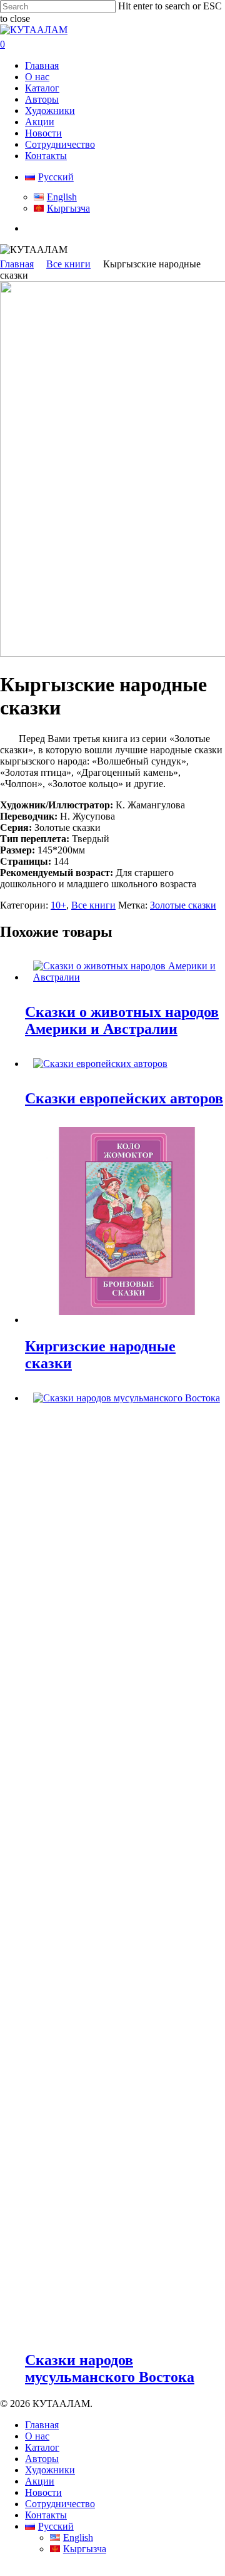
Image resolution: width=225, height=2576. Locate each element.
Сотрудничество (60, 2504)
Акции (40, 2481)
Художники (50, 2470)
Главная (17, 264)
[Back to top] (4, 2570)
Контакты (46, 2515)
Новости (43, 2492)
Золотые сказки (183, 905)
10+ (58, 905)
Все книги (68, 264)
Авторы (42, 2459)
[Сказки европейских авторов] (100, 1064)
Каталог (42, 2447)
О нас (37, 2436)
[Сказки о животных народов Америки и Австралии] (125, 977)
